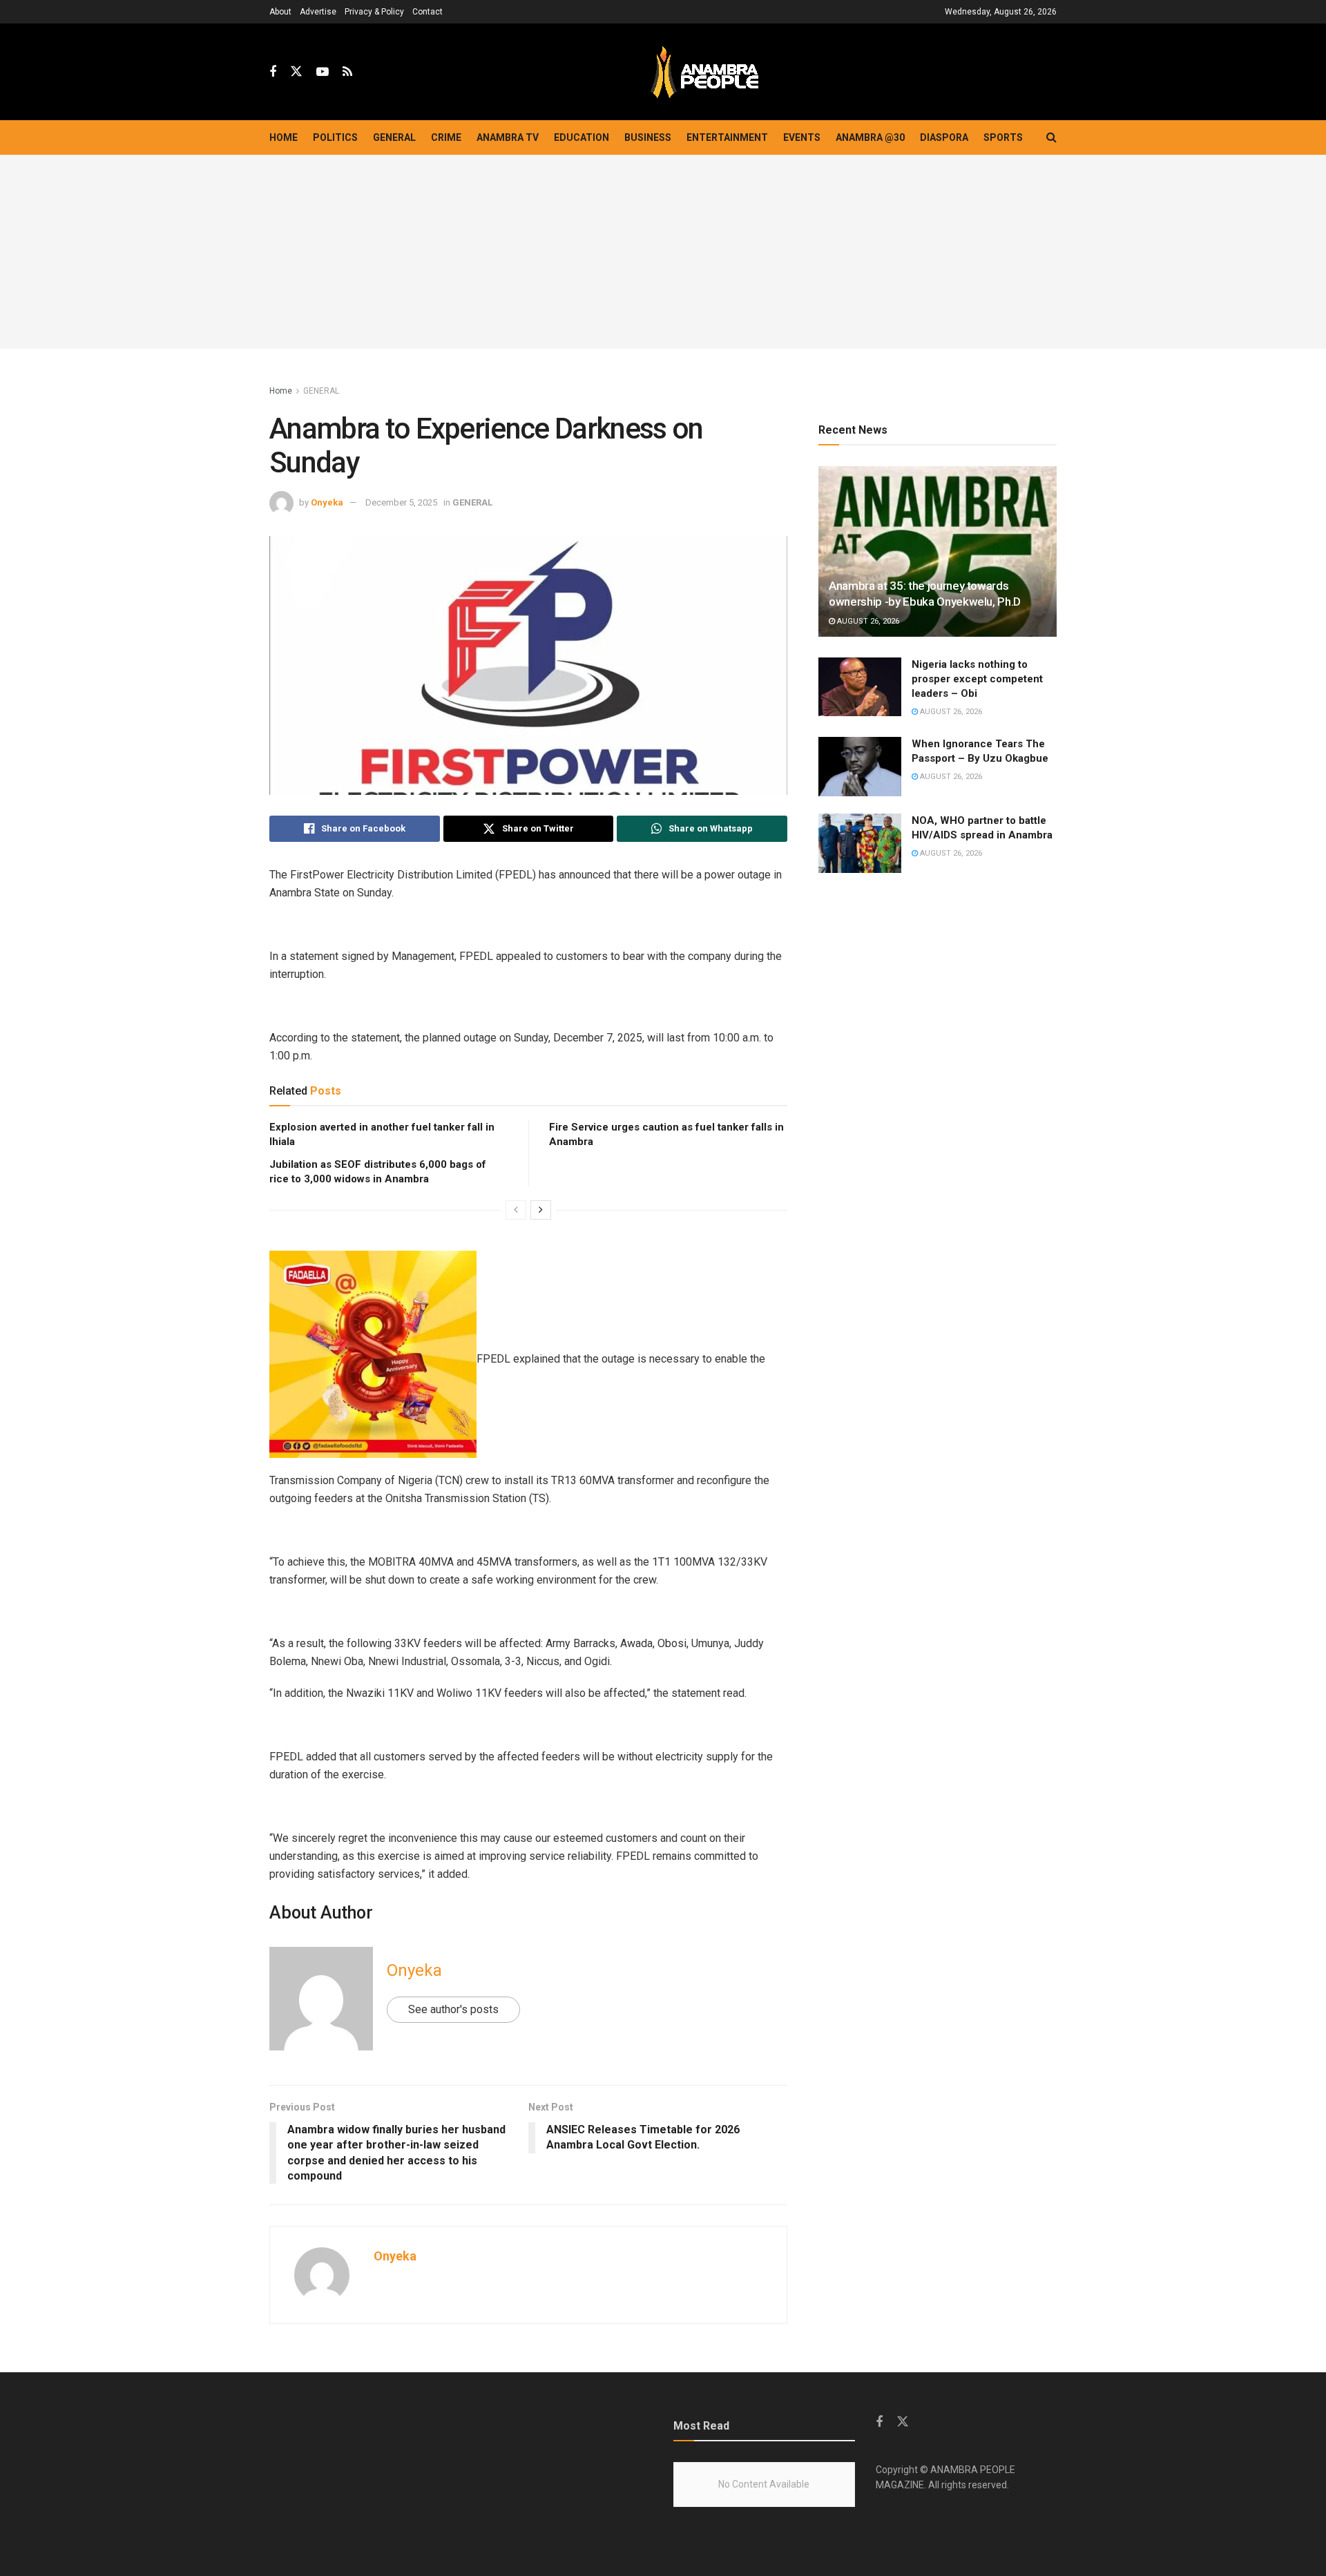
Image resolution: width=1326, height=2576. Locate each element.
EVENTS (802, 137)
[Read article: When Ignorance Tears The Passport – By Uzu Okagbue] (860, 767)
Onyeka (327, 502)
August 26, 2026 (867, 621)
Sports (1003, 137)
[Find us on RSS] (347, 72)
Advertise (318, 12)
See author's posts (453, 2009)
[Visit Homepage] (704, 72)
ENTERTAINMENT (727, 137)
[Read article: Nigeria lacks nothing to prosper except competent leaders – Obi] (860, 687)
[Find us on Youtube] (323, 72)
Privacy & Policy (374, 12)
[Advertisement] (663, 252)
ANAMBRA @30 (870, 137)
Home (284, 137)
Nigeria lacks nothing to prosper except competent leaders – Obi (977, 679)
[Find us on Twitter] (296, 72)
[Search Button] (1051, 137)
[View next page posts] (541, 1210)
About (280, 12)
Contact (427, 12)
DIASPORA (944, 137)
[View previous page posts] (516, 1210)
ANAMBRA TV (508, 137)
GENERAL (394, 137)
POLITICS (335, 137)
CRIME (446, 137)
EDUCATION (582, 137)
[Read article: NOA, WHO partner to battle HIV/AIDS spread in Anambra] (860, 843)
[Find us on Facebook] (273, 72)
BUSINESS (648, 137)
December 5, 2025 (401, 502)
